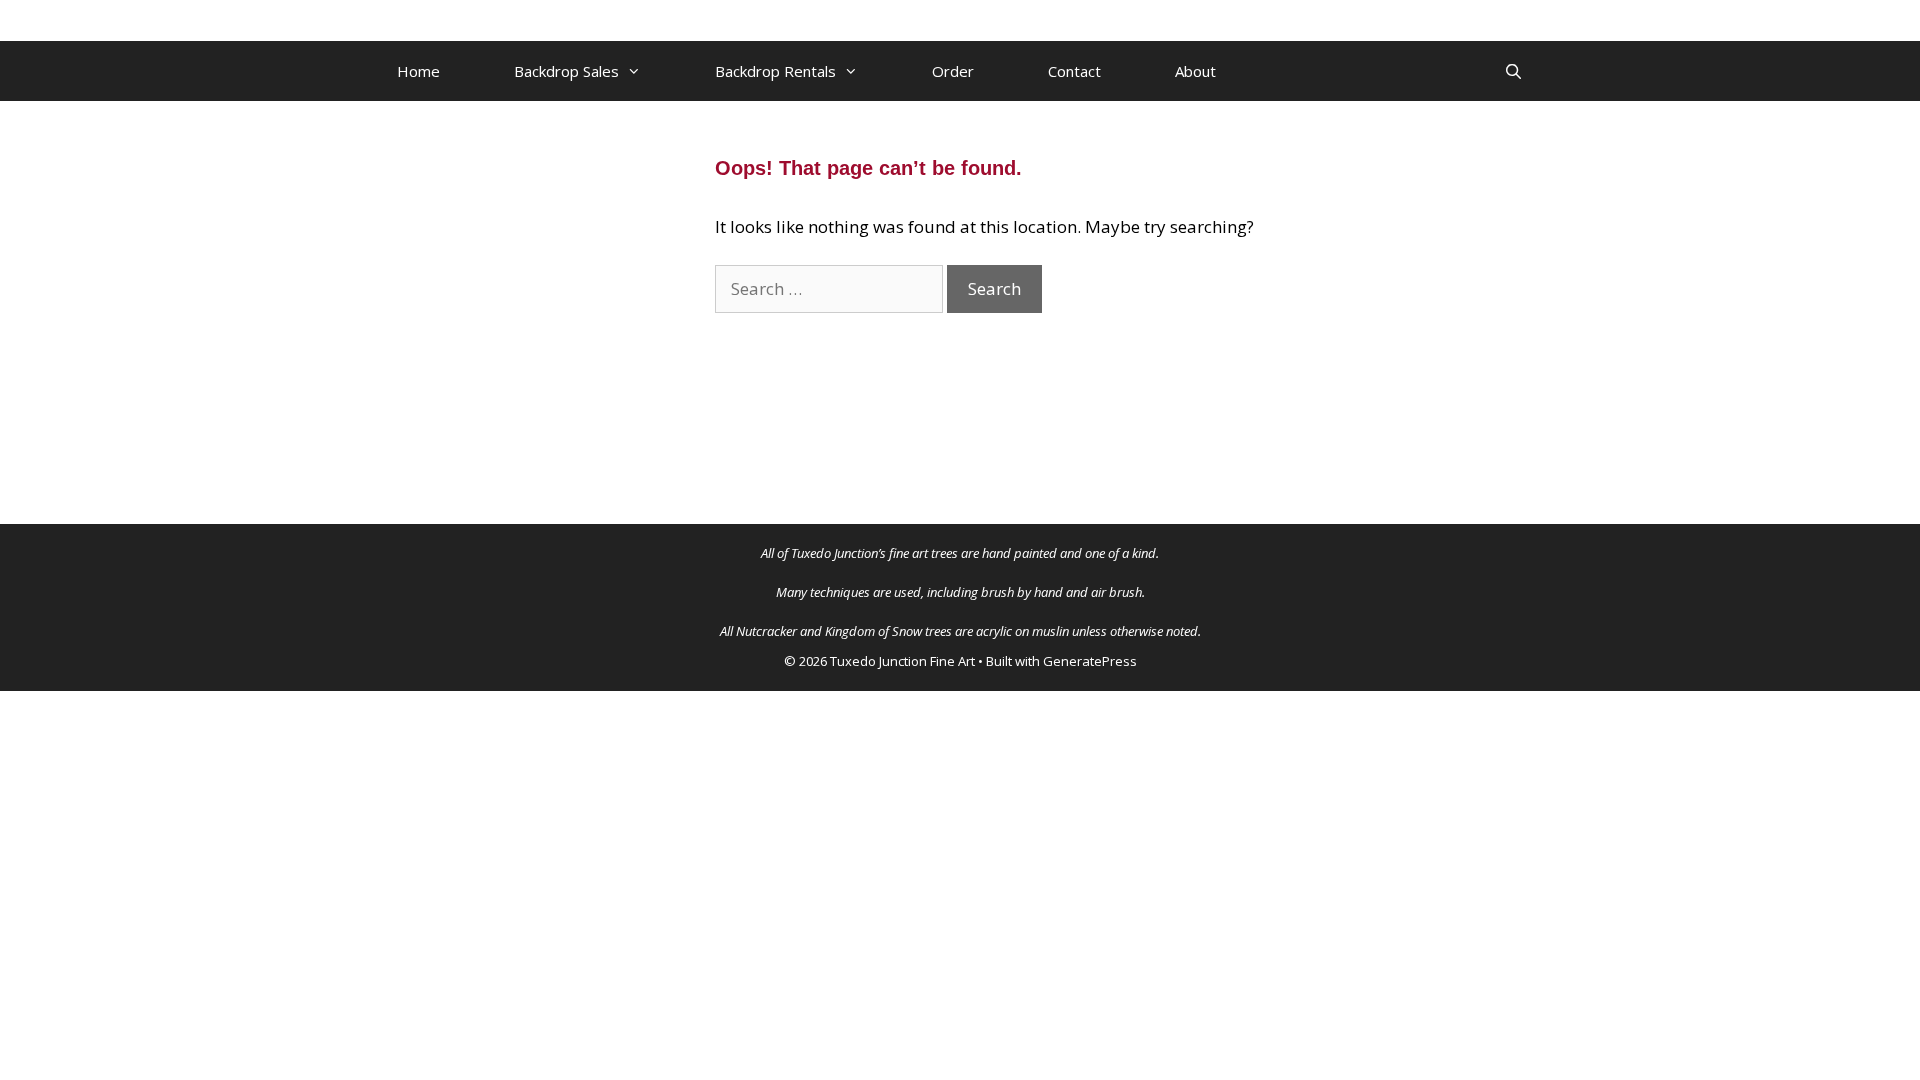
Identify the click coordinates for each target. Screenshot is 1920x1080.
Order (953, 71)
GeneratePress (1090, 661)
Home (418, 71)
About (1195, 71)
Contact (1074, 71)
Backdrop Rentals (775, 71)
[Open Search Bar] (1513, 71)
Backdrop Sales (566, 71)
